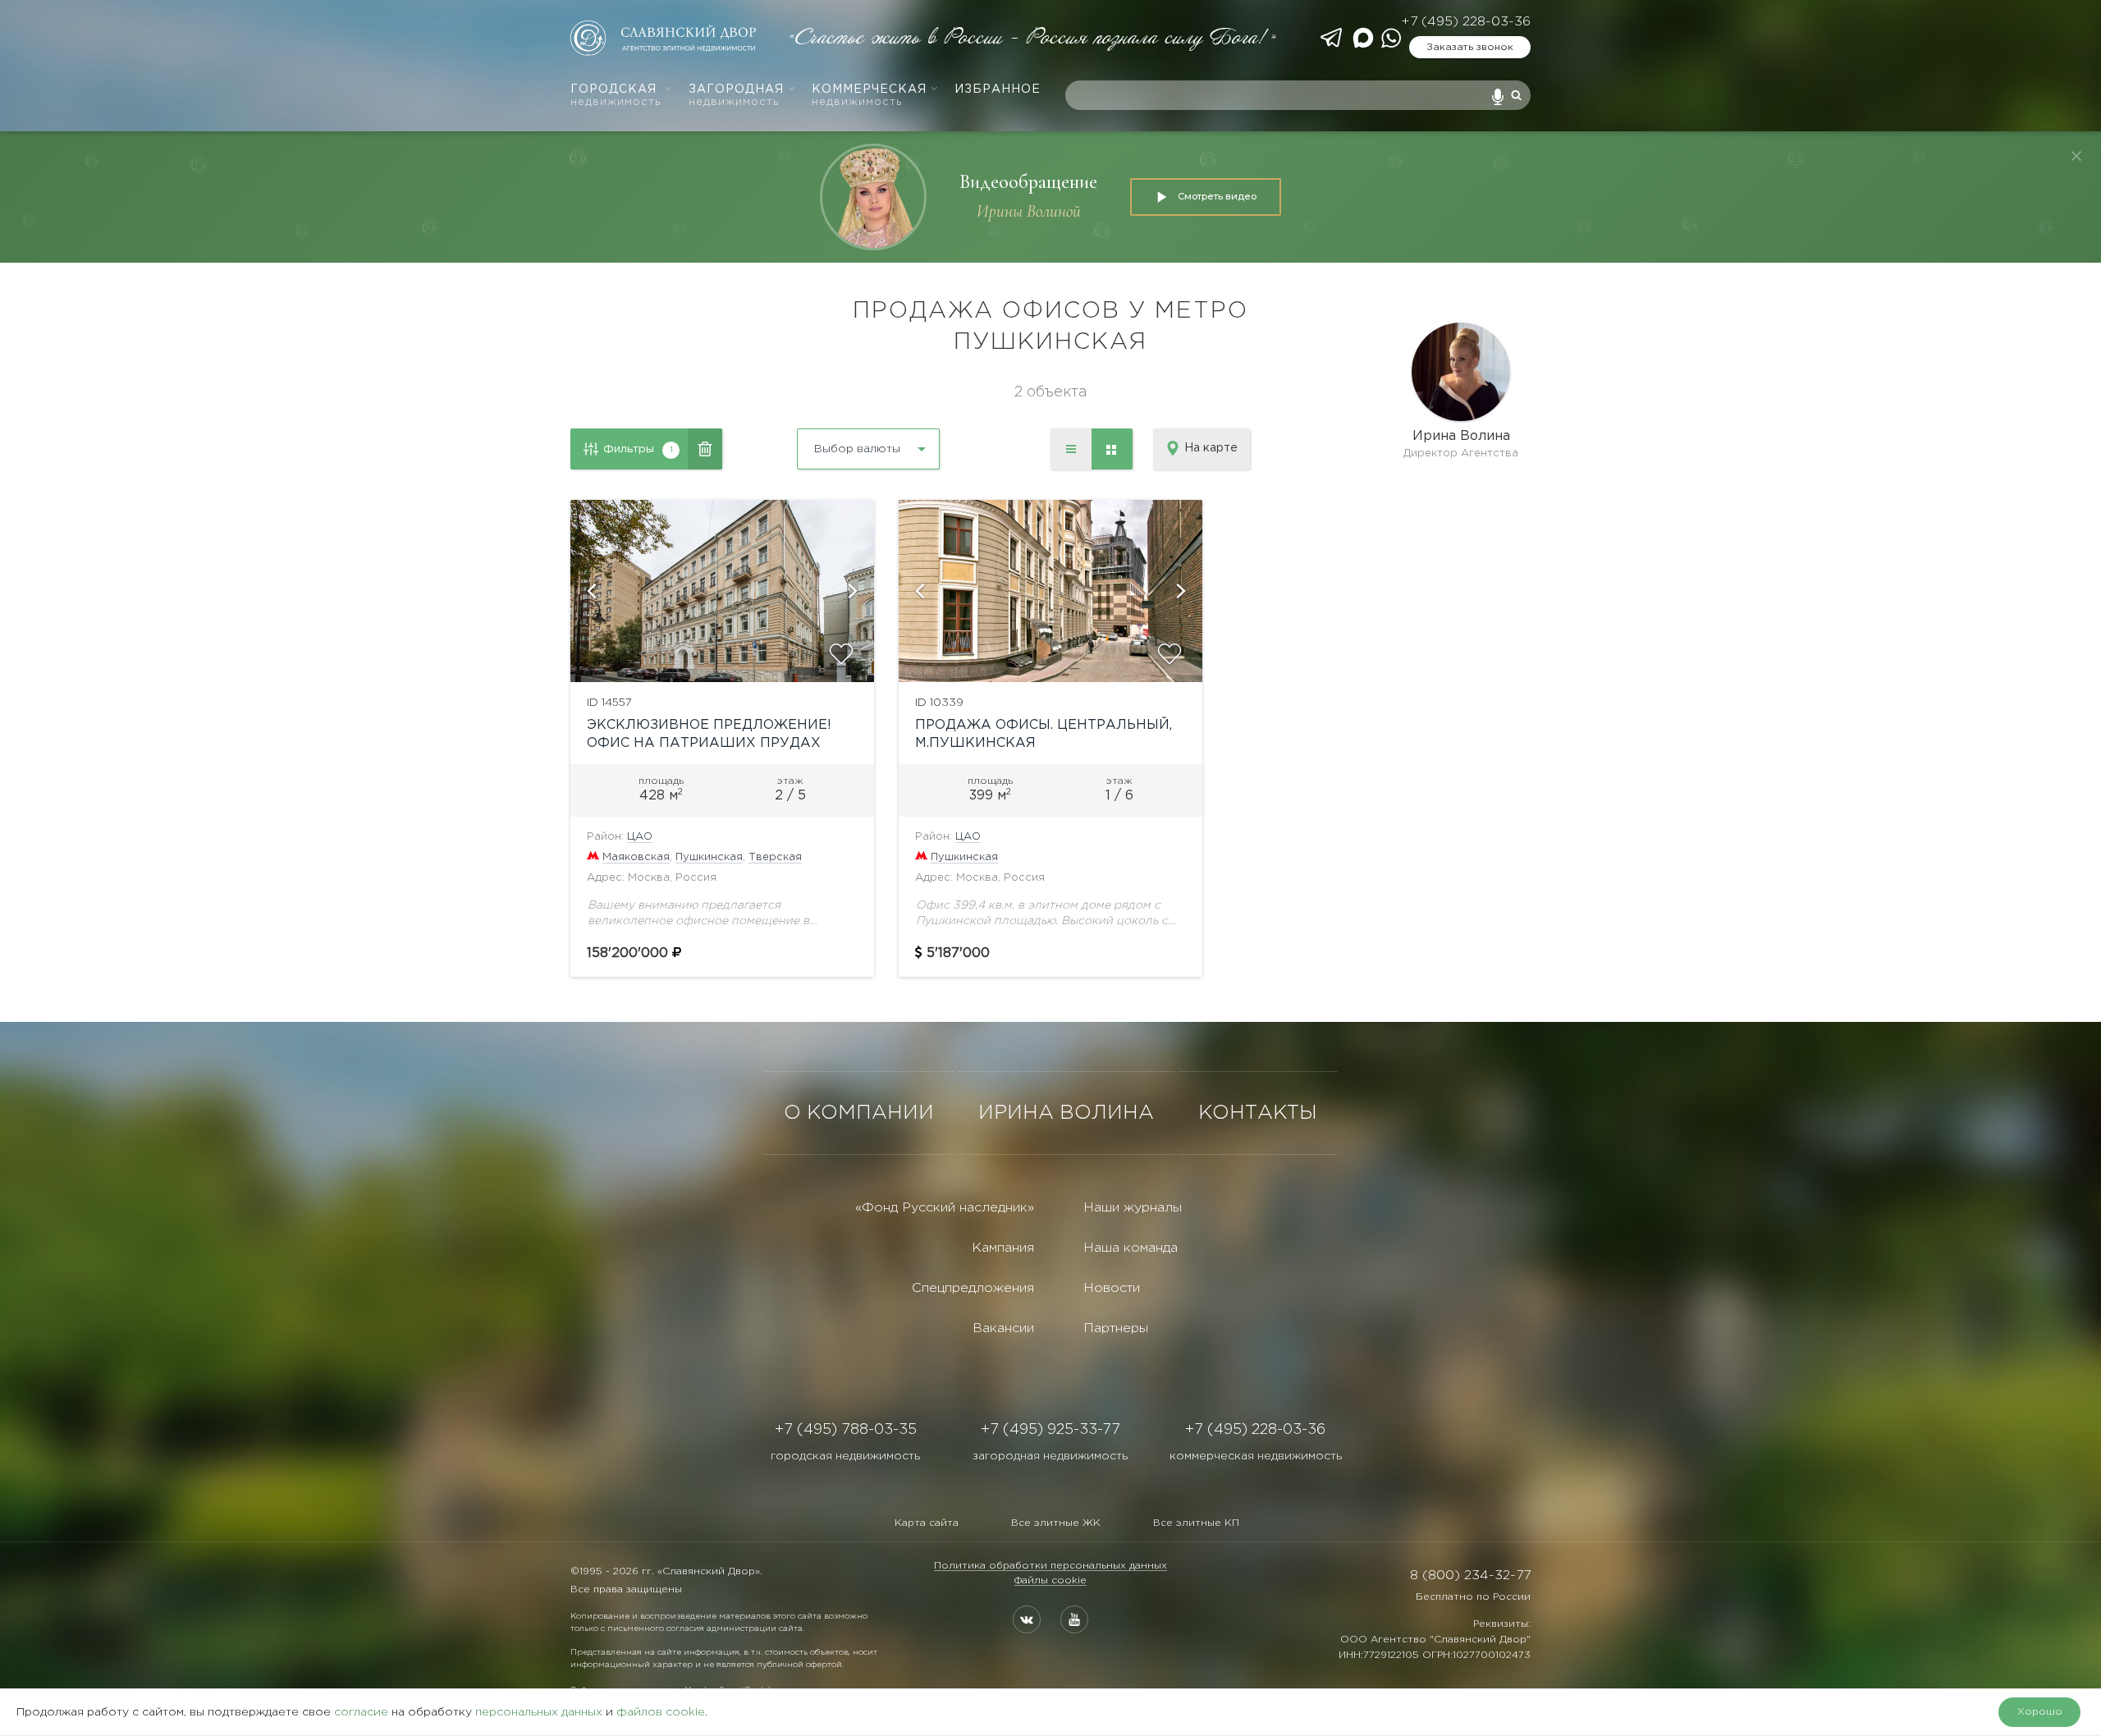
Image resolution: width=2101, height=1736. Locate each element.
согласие (361, 1712)
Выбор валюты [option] (857, 449)
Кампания (1003, 1248)
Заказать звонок (1470, 47)
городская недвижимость (845, 1456)
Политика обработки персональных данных (1050, 1566)
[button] (591, 591)
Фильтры (638, 449)
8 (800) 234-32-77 (1470, 1576)
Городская (616, 96)
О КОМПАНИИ (859, 1113)
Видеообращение (1028, 182)
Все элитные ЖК (1056, 1523)
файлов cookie (661, 1712)
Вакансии (1003, 1328)
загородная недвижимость (1050, 1456)
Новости (1112, 1288)
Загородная (736, 96)
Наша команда (1131, 1248)
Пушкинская (709, 857)
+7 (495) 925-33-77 (1050, 1430)
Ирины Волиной (1029, 211)
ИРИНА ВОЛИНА (1066, 1113)
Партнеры (1116, 1328)
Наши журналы (1133, 1208)
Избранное (998, 89)
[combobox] (824, 443)
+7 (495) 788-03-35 (846, 1430)
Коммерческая (869, 96)
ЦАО (640, 837)
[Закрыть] (2076, 156)
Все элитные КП (1196, 1523)
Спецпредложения (973, 1288)
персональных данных (539, 1712)
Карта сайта (927, 1523)
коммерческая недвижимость (1256, 1456)
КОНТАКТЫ (1258, 1113)
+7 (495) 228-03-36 (1466, 22)
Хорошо (2040, 1712)
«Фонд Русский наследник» (945, 1208)
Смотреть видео (1217, 196)
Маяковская (636, 857)
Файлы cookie (1050, 1580)
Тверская (775, 857)
